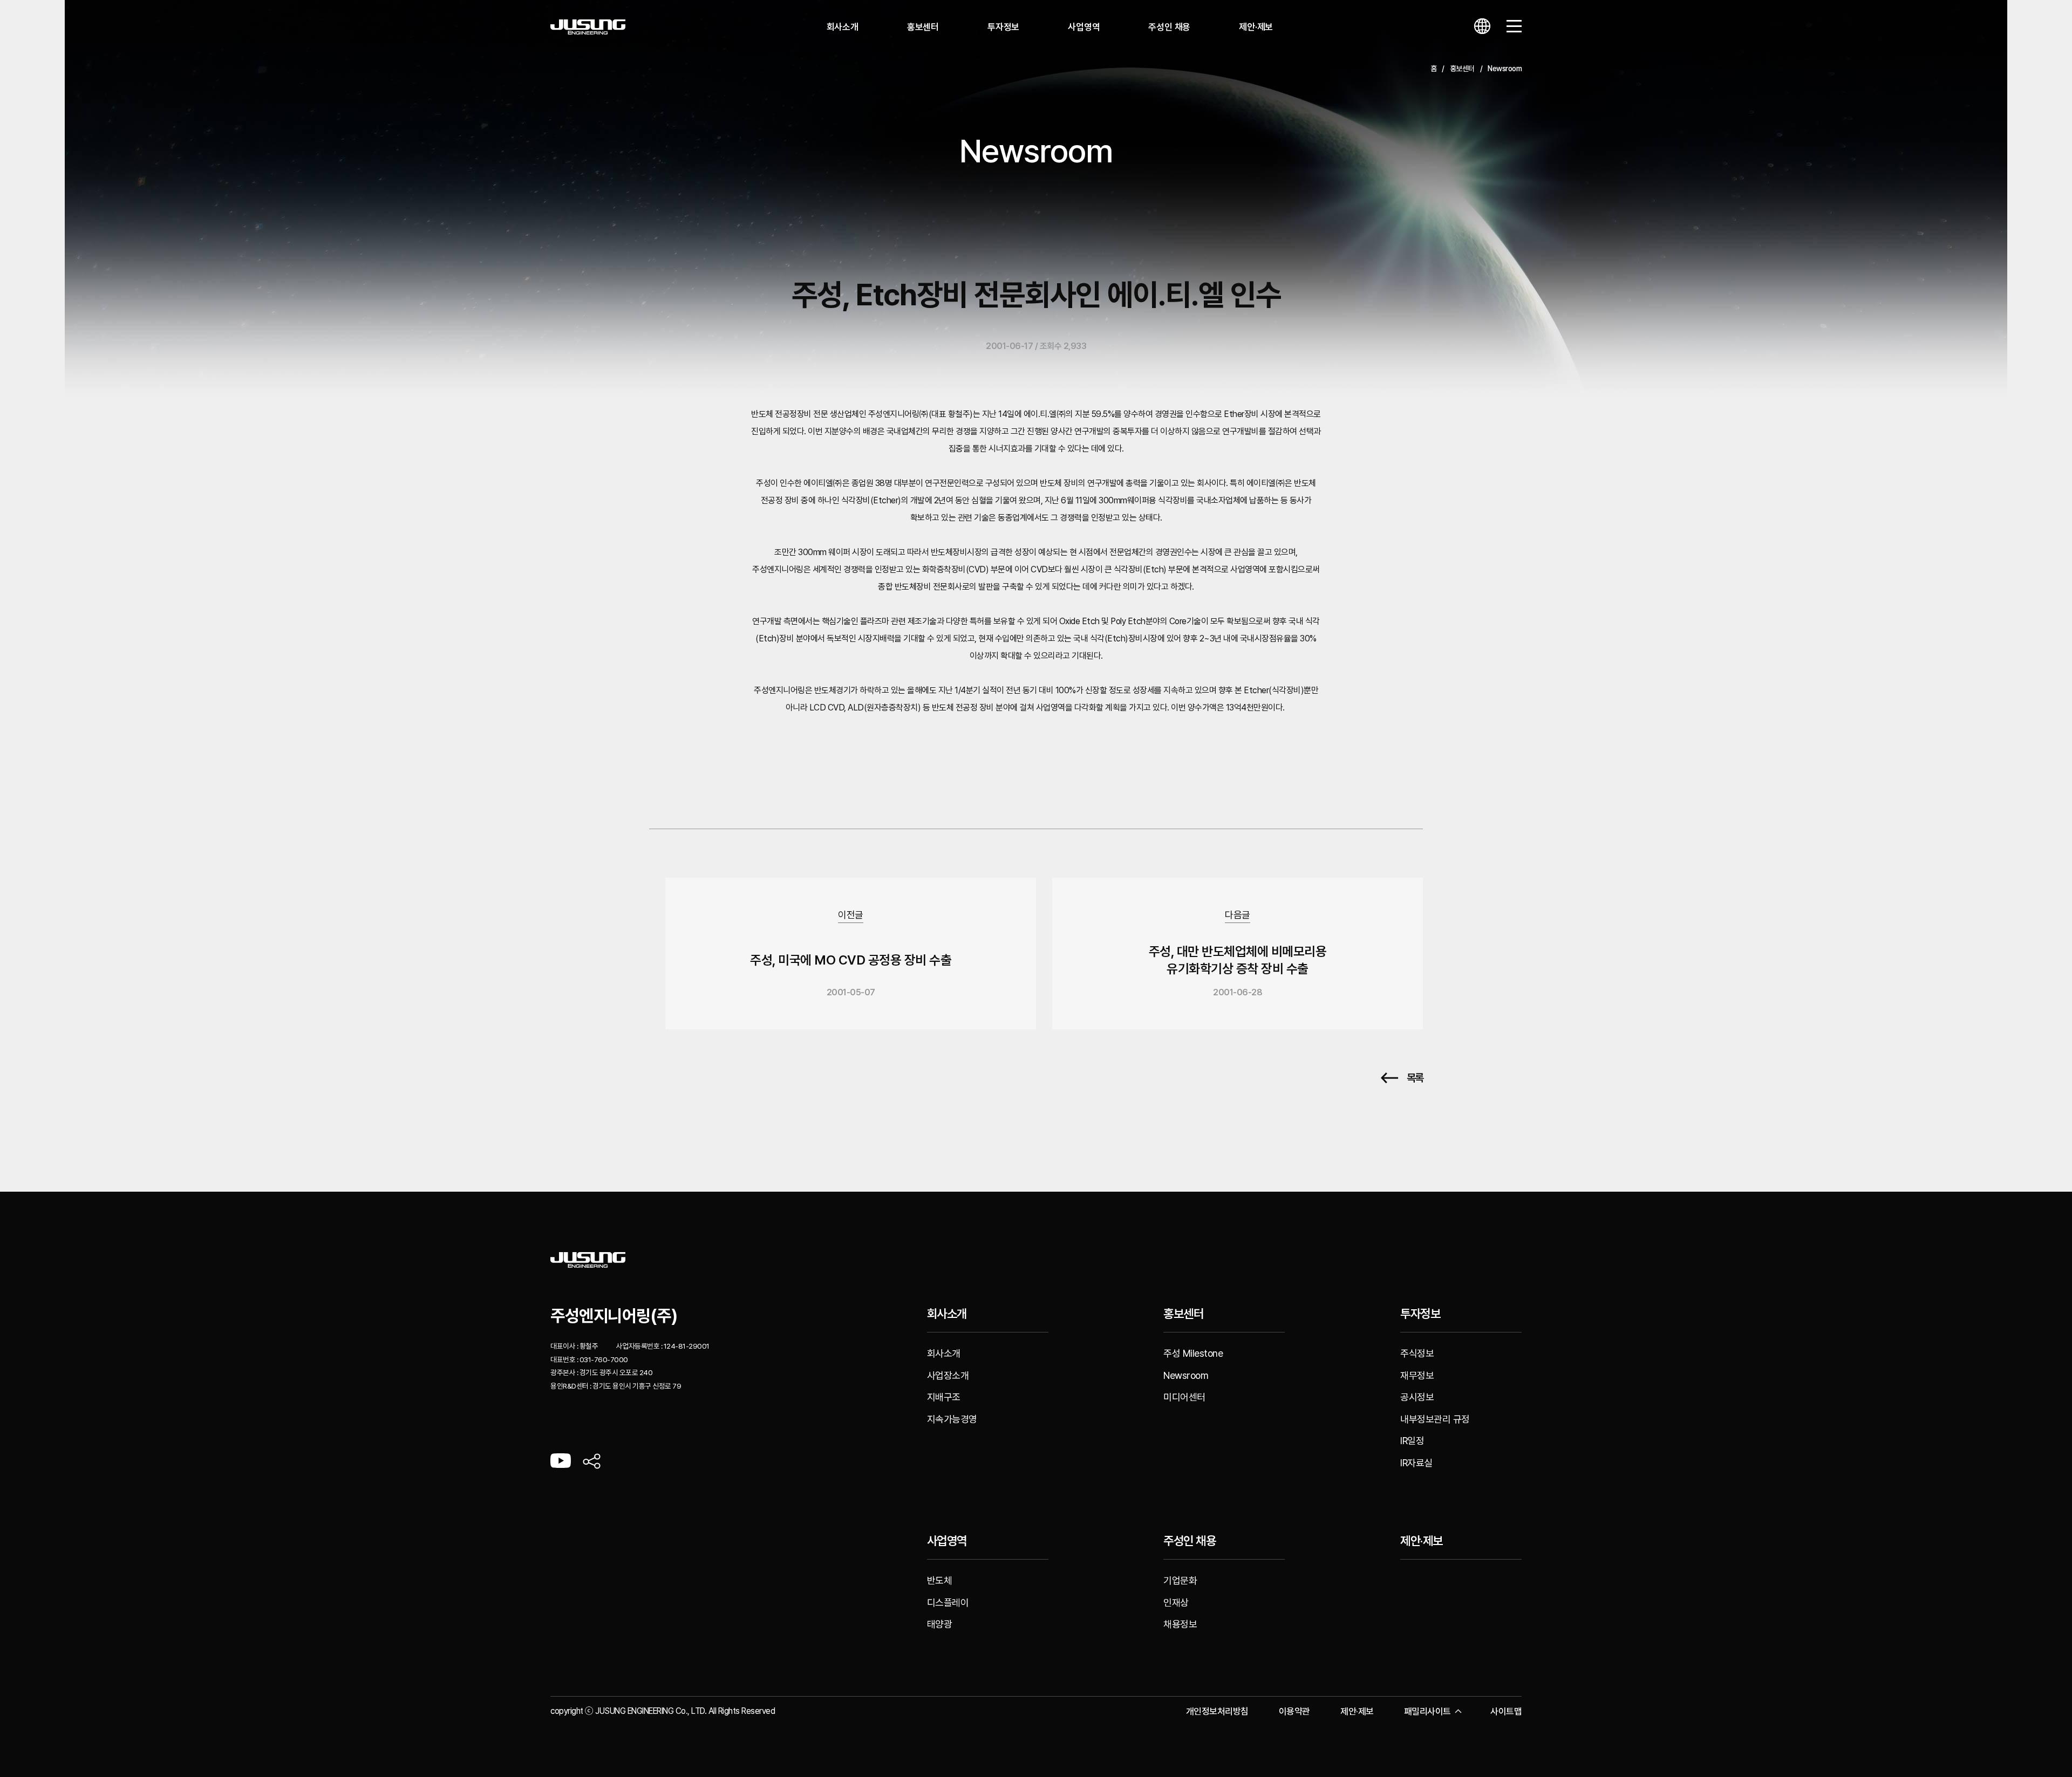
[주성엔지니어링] (588, 27)
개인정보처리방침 (1217, 1711)
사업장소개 (948, 1375)
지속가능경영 (952, 1419)
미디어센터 (1184, 1397)
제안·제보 (1256, 27)
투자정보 (1003, 27)
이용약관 (1294, 1711)
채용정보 (1180, 1624)
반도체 (940, 1580)
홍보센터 (923, 27)
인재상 (1176, 1602)
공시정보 (1417, 1397)
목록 (1415, 1078)
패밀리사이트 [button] (1427, 1711)
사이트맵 (1506, 1711)
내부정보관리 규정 (1435, 1419)
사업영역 (1084, 27)
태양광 (940, 1624)
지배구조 (944, 1397)
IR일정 (1412, 1441)
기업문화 (1180, 1580)
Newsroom (1186, 1375)
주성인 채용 (1169, 27)
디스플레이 (948, 1602)
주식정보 (1417, 1353)
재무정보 (1417, 1375)
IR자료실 (1416, 1463)
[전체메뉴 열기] (1514, 27)
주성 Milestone (1193, 1353)
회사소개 (843, 27)
